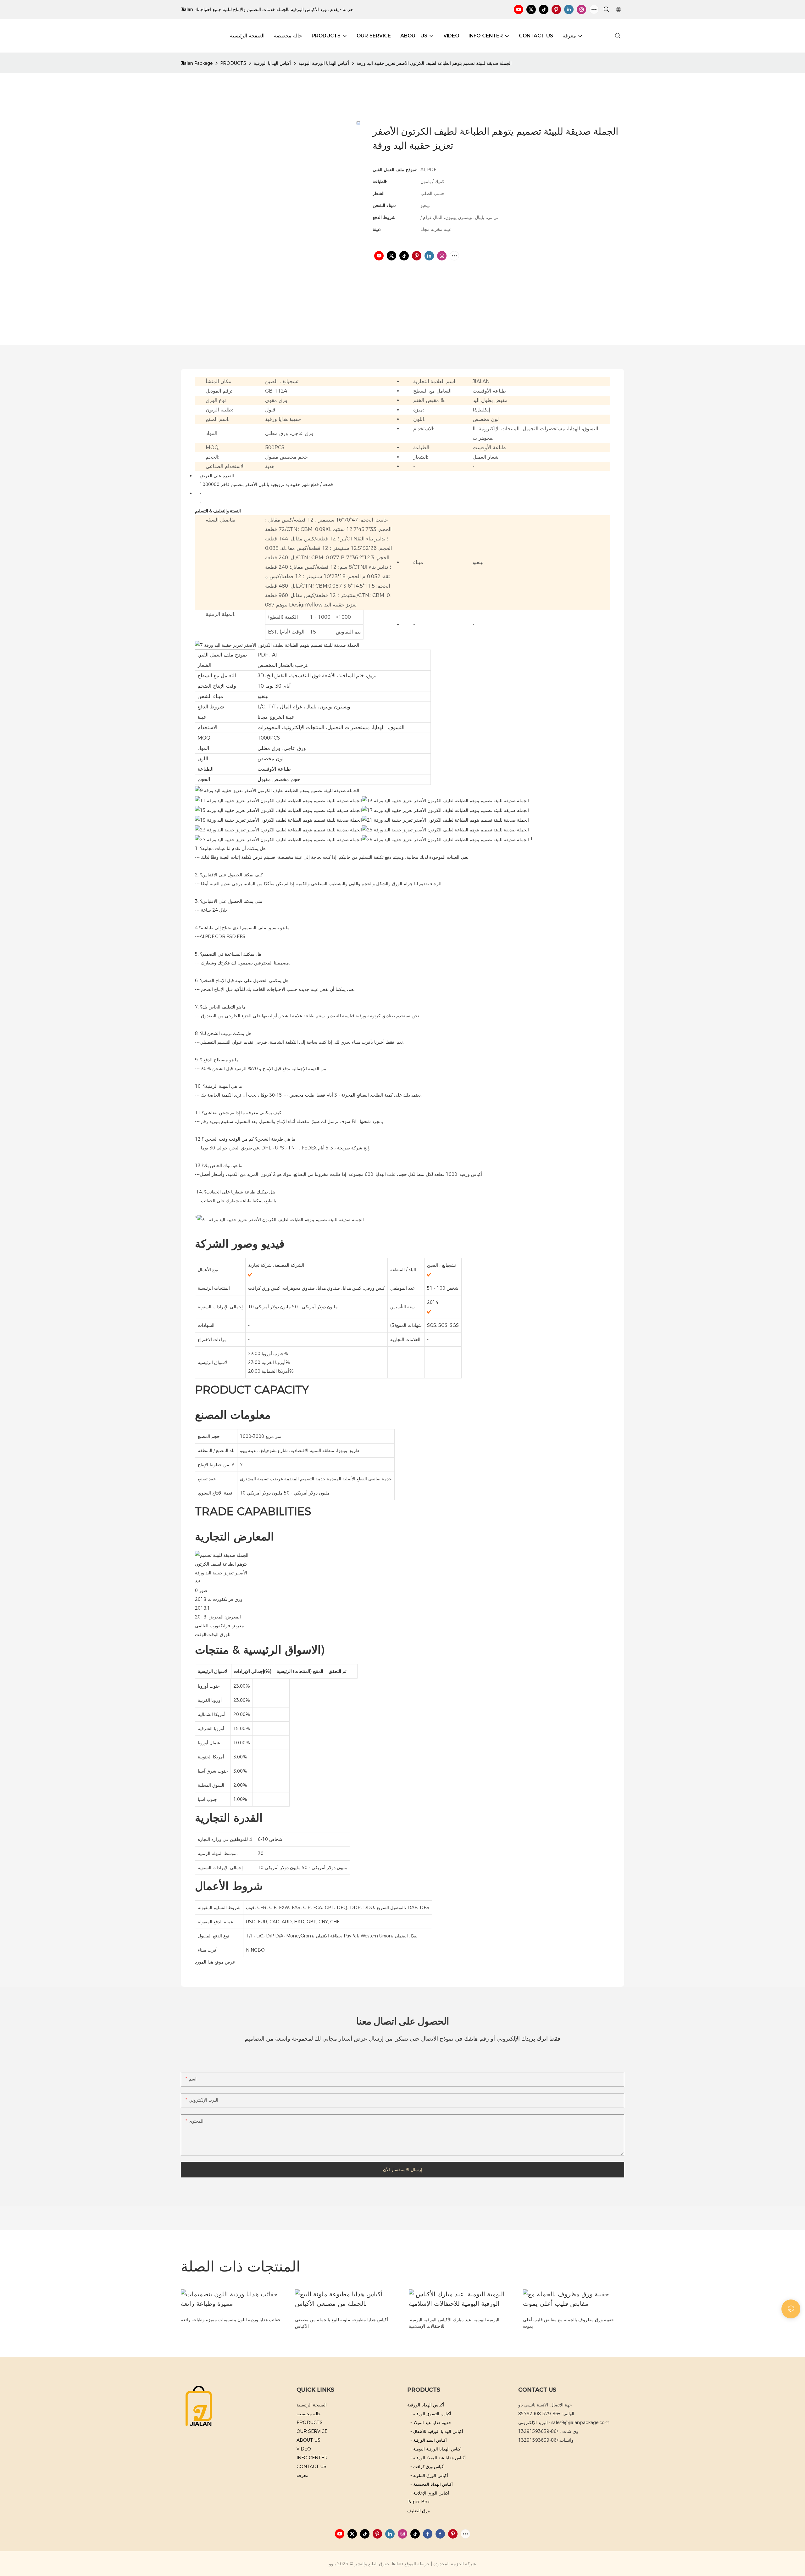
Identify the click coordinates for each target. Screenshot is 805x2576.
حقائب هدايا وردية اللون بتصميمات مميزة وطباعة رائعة (231, 2320)
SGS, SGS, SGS (443, 1325)
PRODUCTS (233, 63)
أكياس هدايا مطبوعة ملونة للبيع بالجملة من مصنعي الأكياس (341, 2323)
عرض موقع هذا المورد (215, 1962)
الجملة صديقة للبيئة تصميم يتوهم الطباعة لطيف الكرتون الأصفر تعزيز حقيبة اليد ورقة (434, 63)
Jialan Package (197, 63)
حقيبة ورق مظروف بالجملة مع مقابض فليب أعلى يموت (569, 2323)
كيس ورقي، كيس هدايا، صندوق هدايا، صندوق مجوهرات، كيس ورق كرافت (316, 1288)
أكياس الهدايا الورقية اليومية (324, 63)
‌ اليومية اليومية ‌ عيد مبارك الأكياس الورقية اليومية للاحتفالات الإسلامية (454, 2323)
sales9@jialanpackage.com (580, 2422)
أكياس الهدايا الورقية (272, 63)
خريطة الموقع (417, 2564)
